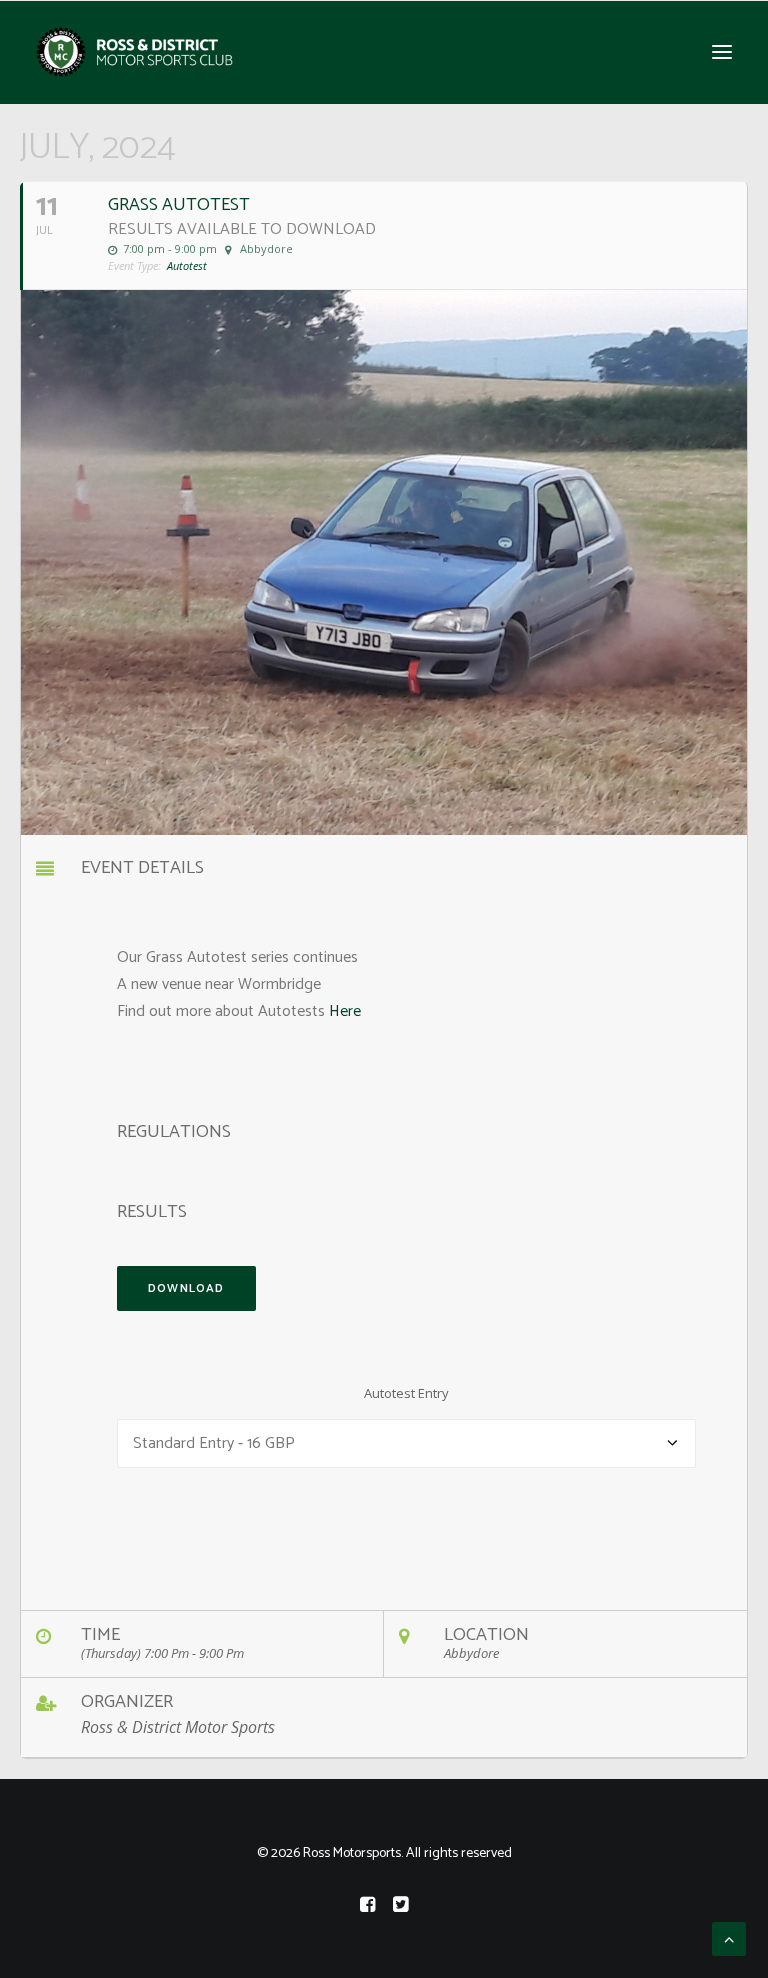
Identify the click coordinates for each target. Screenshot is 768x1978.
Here (345, 1011)
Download (186, 1288)
